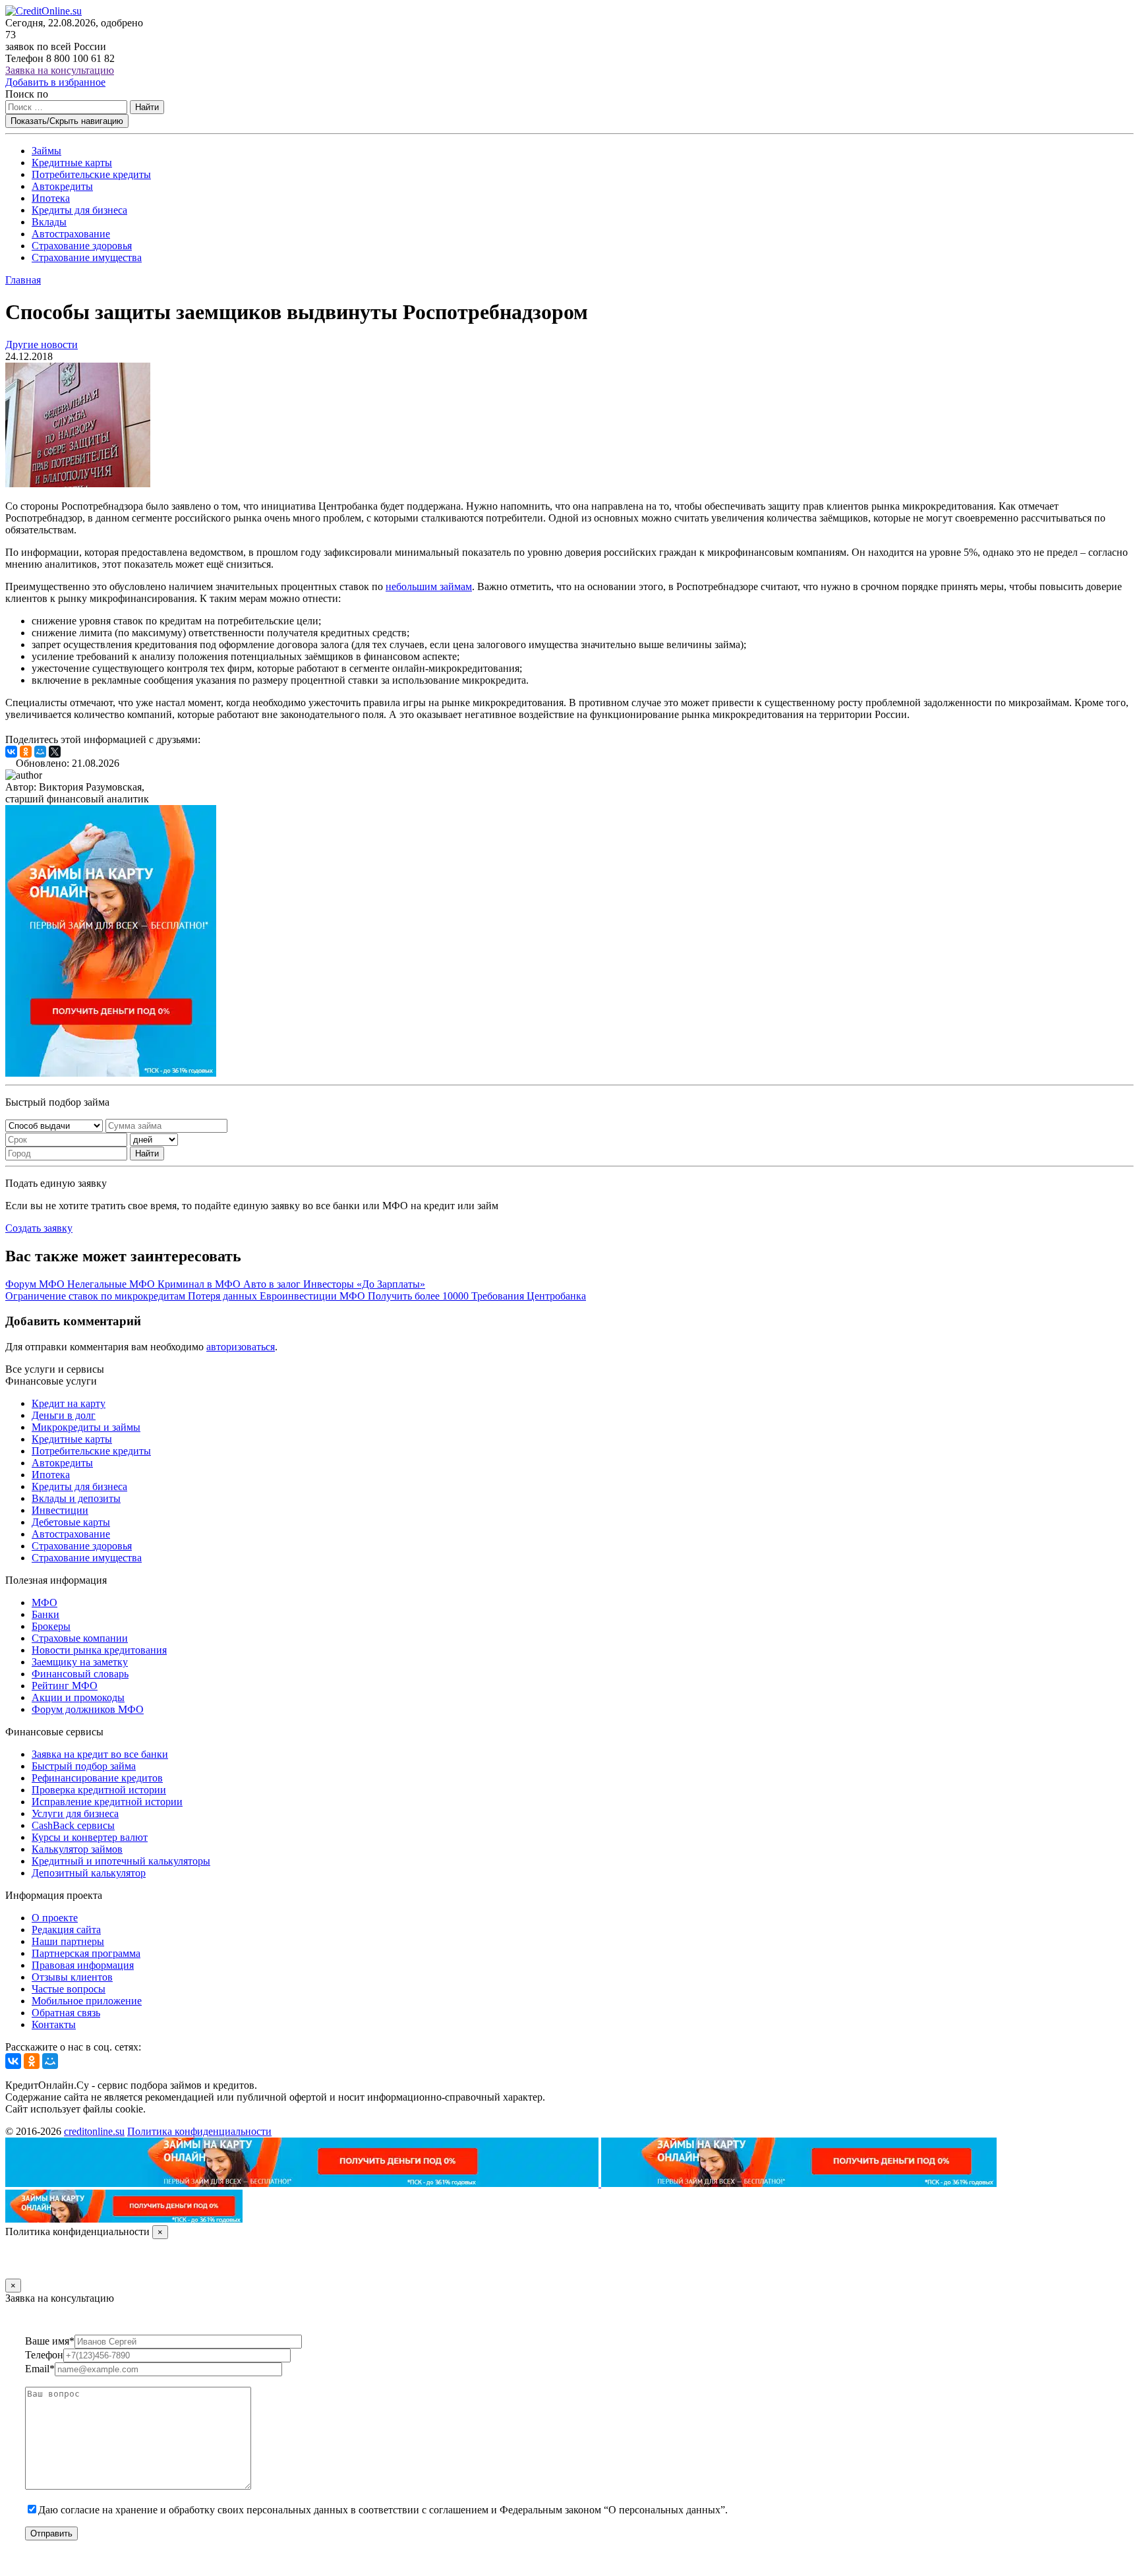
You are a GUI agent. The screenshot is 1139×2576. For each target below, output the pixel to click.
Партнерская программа (86, 1953)
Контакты (54, 2024)
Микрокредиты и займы (86, 1427)
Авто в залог (273, 1284)
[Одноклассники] (26, 752)
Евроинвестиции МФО (314, 1296)
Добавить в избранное (55, 82)
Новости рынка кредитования (99, 1650)
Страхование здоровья (82, 246)
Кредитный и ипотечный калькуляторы (121, 1861)
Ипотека (51, 198)
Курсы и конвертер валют (90, 1837)
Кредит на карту (69, 1403)
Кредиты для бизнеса (79, 210)
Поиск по (27, 94)
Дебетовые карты (71, 1522)
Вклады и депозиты (76, 1498)
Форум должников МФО (88, 1709)
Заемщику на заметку (80, 1662)
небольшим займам (429, 586)
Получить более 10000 (420, 1296)
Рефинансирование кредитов (97, 1778)
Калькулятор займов (77, 1849)
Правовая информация (83, 1965)
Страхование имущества (87, 257)
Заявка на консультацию (60, 70)
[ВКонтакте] (11, 752)
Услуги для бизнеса (75, 1813)
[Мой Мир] (40, 752)
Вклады (49, 222)
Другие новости (42, 344)
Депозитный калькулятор (89, 1873)
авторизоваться (241, 1347)
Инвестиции (60, 1510)
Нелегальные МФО (112, 1284)
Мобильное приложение (87, 2001)
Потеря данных (224, 1296)
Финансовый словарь (80, 1674)
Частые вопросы (69, 1989)
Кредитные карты (72, 163)
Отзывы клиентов (72, 1977)
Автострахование (71, 234)
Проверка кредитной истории (99, 1790)
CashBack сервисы (73, 1825)
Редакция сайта (66, 1930)
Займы (46, 151)
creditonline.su (94, 2131)
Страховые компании (80, 1638)
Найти (147, 107)
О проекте (55, 1918)
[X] (55, 752)
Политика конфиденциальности (199, 2131)
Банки (45, 1614)
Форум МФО (36, 1284)
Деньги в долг (64, 1415)
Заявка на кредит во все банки (100, 1754)
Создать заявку (39, 1228)
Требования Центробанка (529, 1296)
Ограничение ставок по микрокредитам (97, 1296)
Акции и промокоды (78, 1697)
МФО (44, 1603)
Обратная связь (66, 2013)
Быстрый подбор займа (84, 1766)
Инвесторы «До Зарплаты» (364, 1284)
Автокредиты (62, 186)
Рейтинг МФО (65, 1686)
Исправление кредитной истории (107, 1802)
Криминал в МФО (200, 1284)
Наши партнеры (68, 1941)
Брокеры (51, 1626)
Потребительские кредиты (91, 174)
